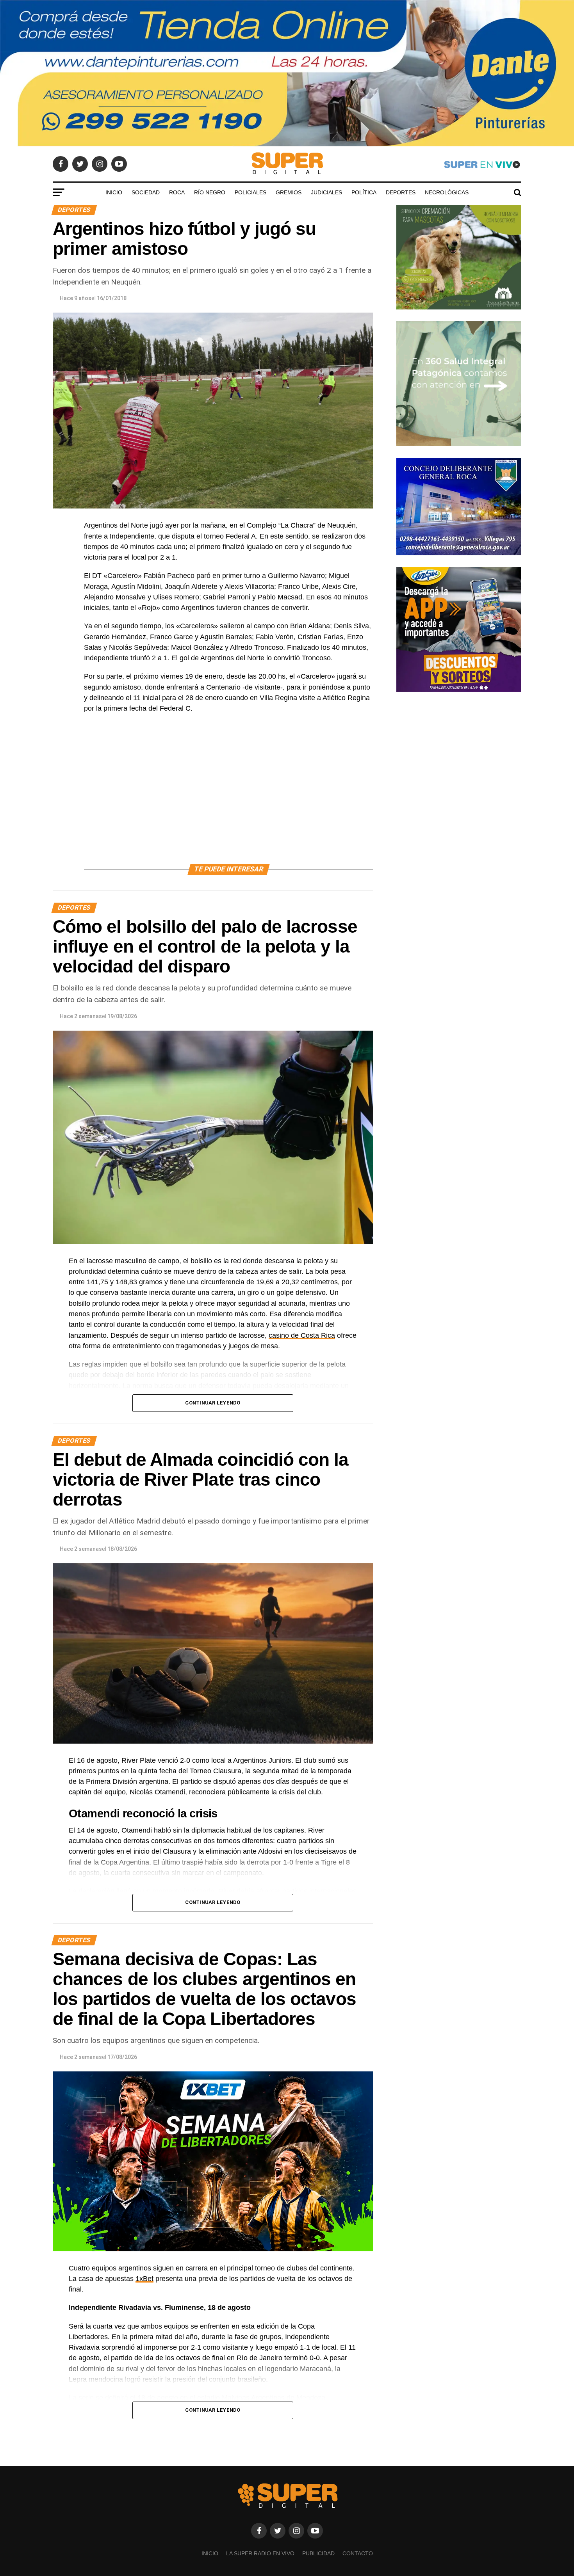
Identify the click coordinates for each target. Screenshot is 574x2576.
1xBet (144, 2279)
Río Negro (210, 192)
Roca (177, 192)
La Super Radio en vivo (260, 2553)
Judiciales (326, 192)
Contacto (358, 2553)
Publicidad (318, 2553)
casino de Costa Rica (302, 1335)
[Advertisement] (228, 798)
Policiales (250, 192)
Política (364, 192)
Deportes (401, 192)
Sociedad (146, 192)
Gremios (289, 192)
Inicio (114, 192)
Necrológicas (447, 192)
